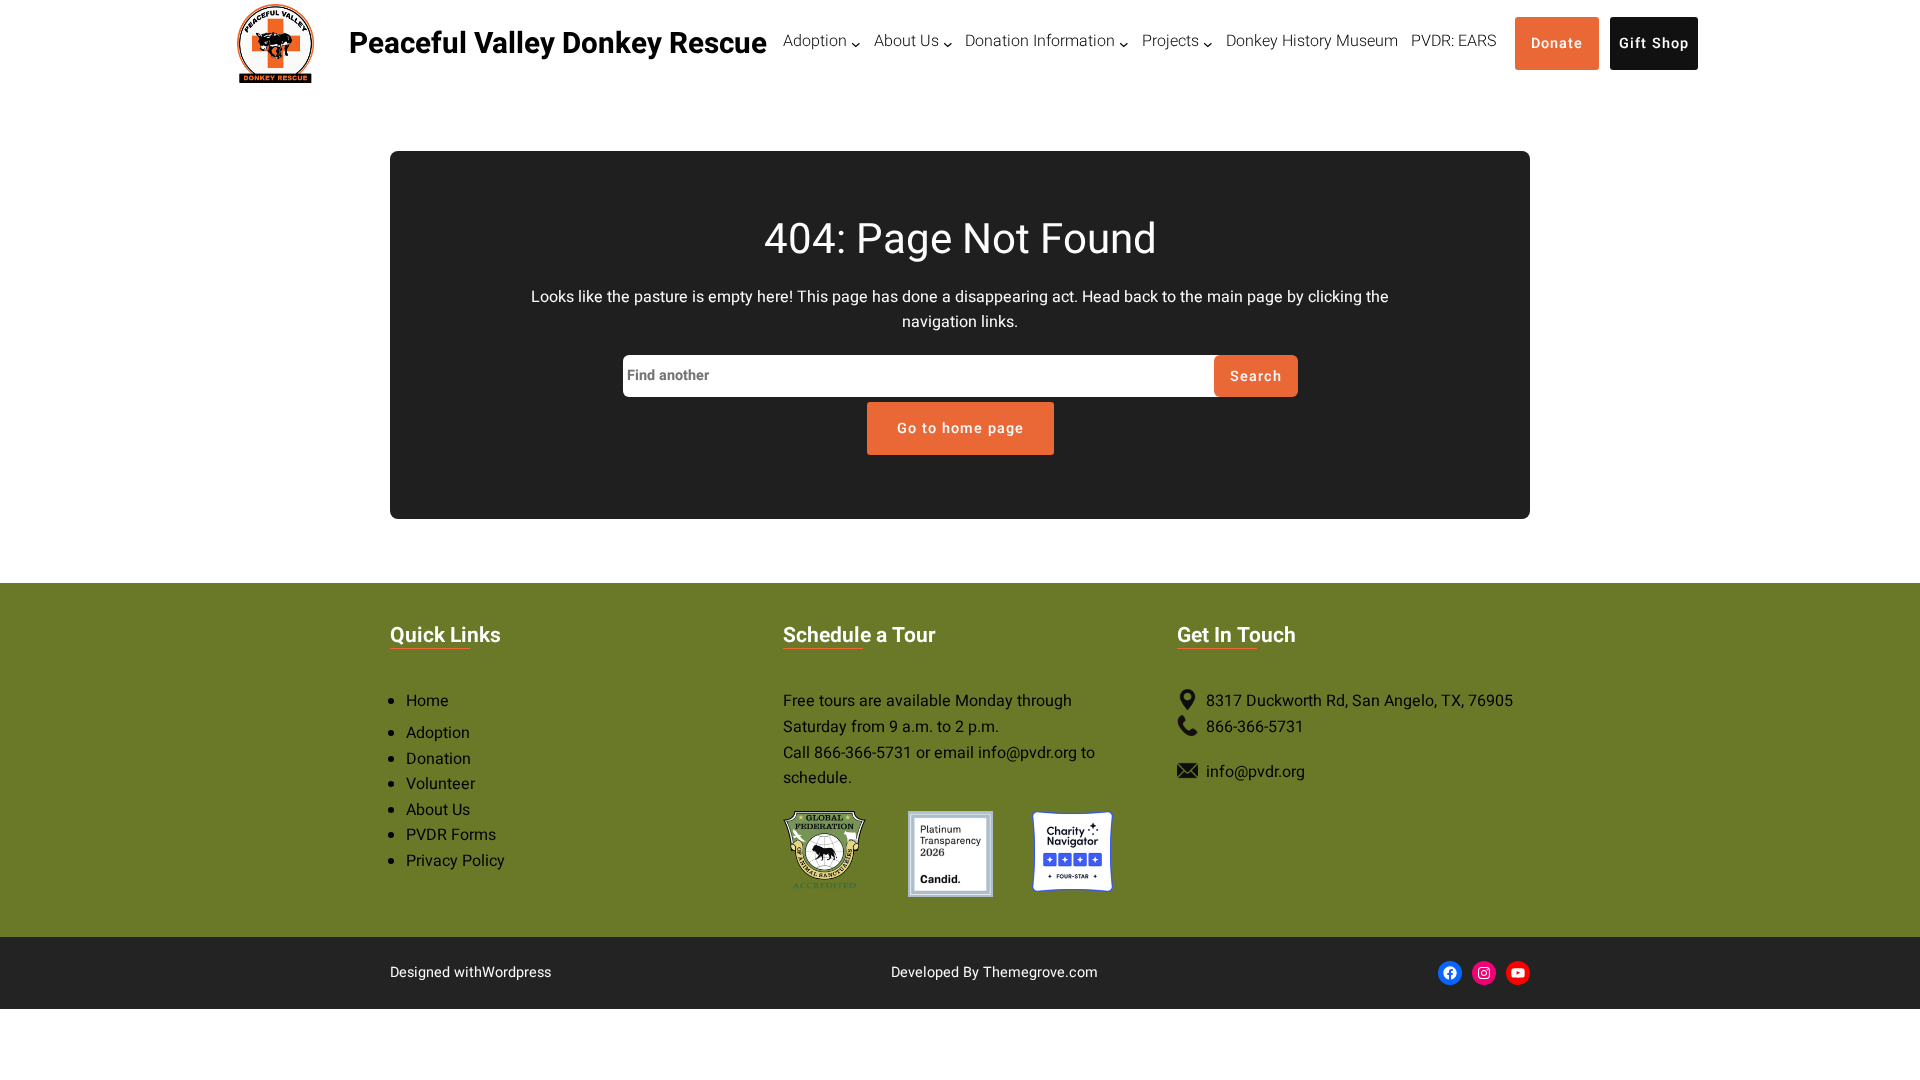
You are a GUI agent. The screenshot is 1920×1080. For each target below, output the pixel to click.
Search (1256, 376)
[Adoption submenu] (856, 44)
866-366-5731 (863, 753)
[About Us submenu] (948, 44)
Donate (1557, 43)
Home (427, 701)
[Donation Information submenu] (1124, 44)
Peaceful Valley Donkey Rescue (558, 43)
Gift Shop (1654, 43)
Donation (438, 759)
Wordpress (516, 972)
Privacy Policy (455, 861)
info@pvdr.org (1027, 753)
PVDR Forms (451, 835)
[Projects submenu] (1208, 44)
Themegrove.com (1040, 972)
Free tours (819, 701)
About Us (438, 810)
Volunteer (440, 784)
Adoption (438, 733)
